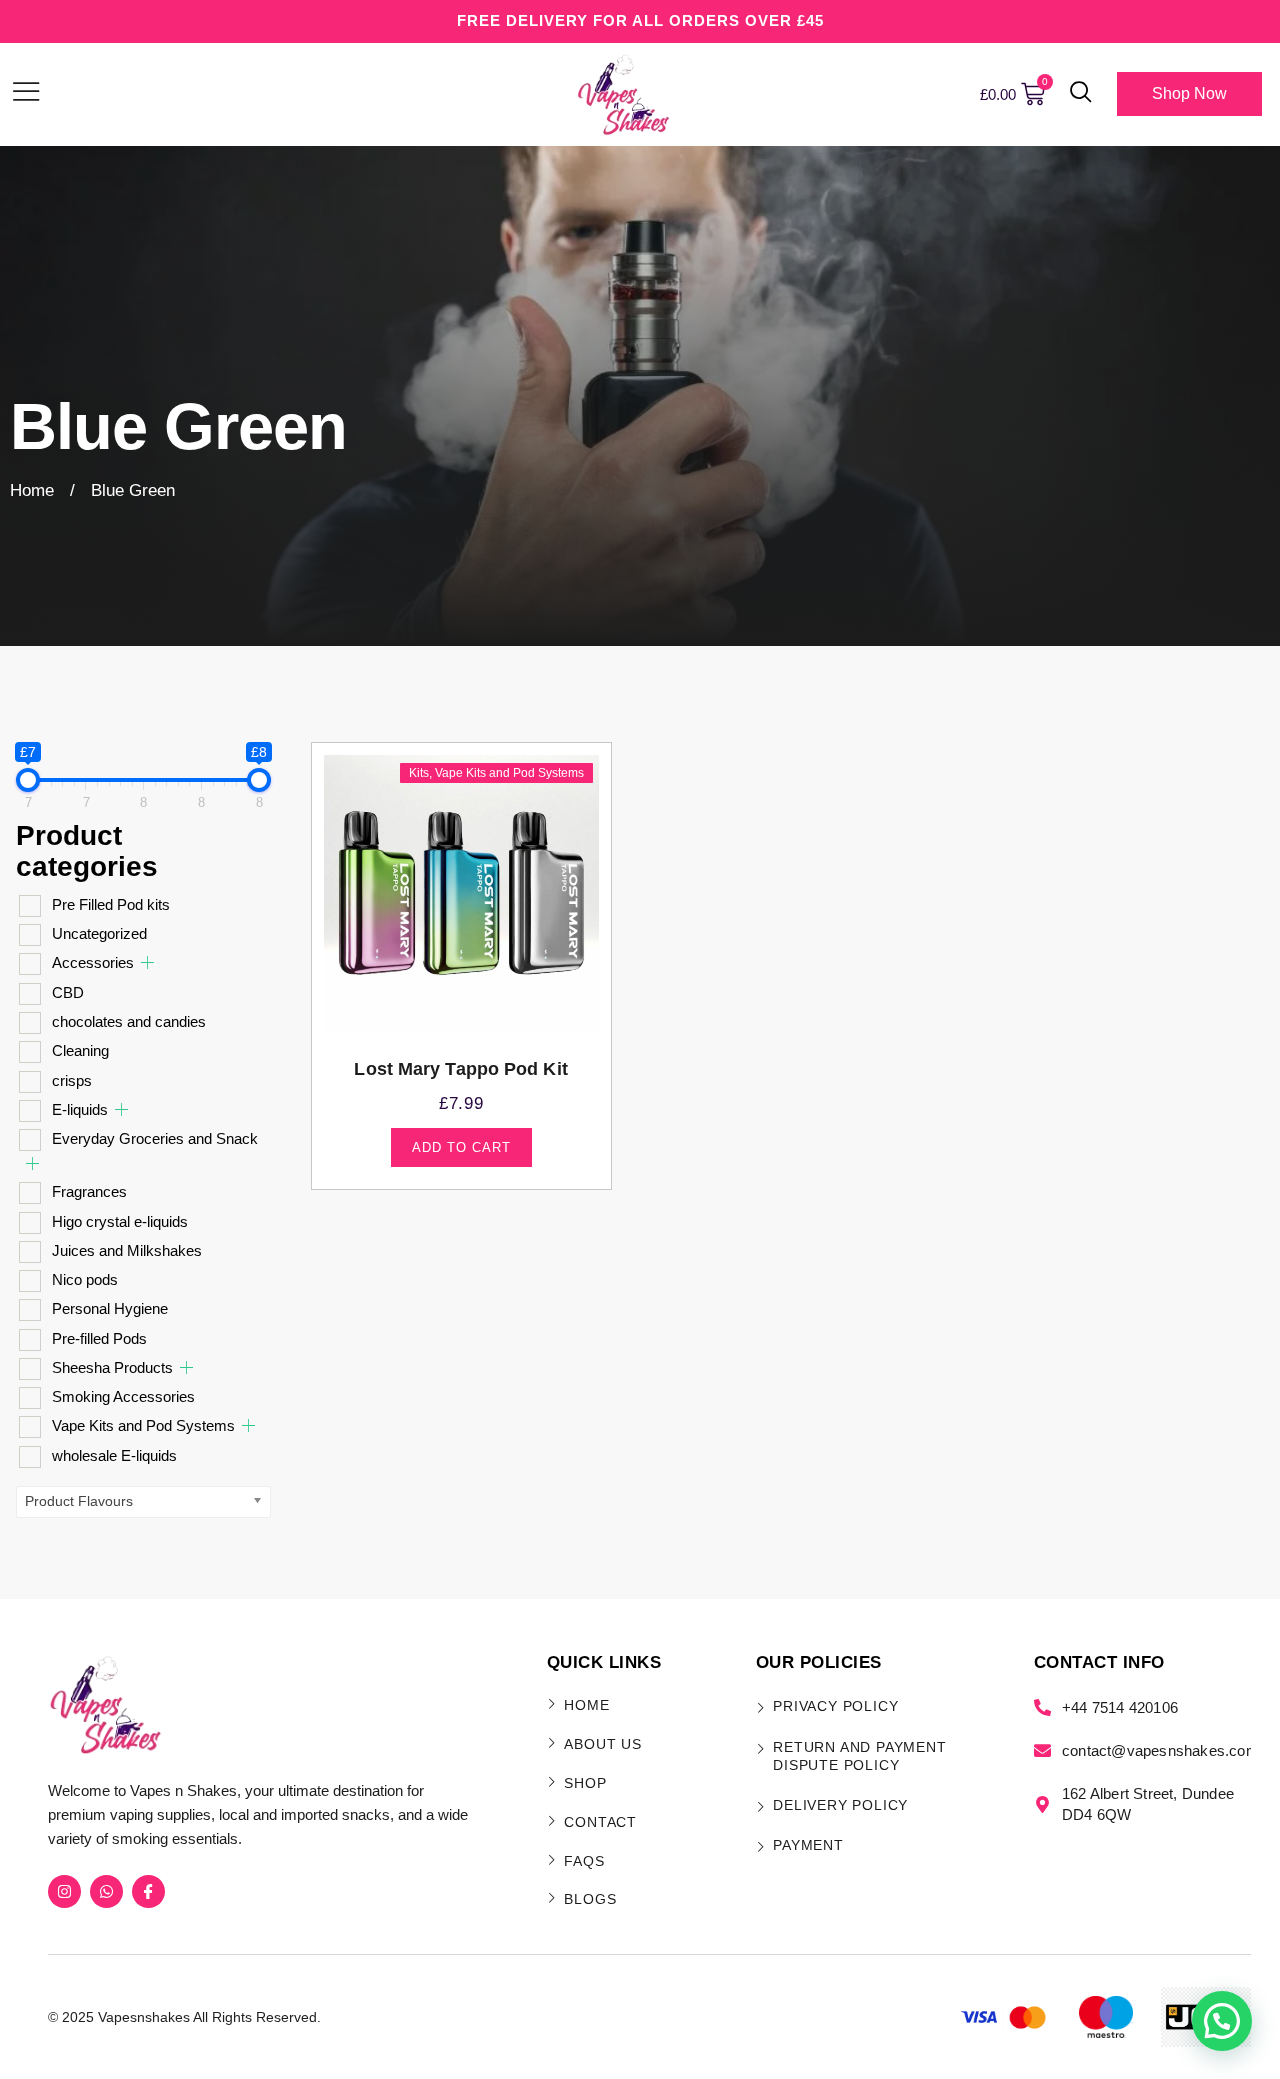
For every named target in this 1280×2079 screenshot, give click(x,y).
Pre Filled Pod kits (111, 904)
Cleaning (80, 1050)
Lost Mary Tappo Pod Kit (460, 1069)
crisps (72, 1080)
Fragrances (89, 1191)
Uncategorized (99, 933)
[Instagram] (64, 1891)
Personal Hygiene (110, 1308)
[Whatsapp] (106, 1891)
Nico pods (85, 1279)
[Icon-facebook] (148, 1891)
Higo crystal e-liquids (120, 1221)
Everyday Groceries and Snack (155, 1138)
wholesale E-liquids (114, 1455)
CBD (68, 992)
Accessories (93, 962)
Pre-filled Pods (99, 1338)
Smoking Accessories (123, 1396)
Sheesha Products (112, 1367)
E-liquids (80, 1109)
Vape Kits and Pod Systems (143, 1425)
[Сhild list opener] (147, 962)
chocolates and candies (129, 1021)
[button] (1081, 94)
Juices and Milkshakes (127, 1250)
